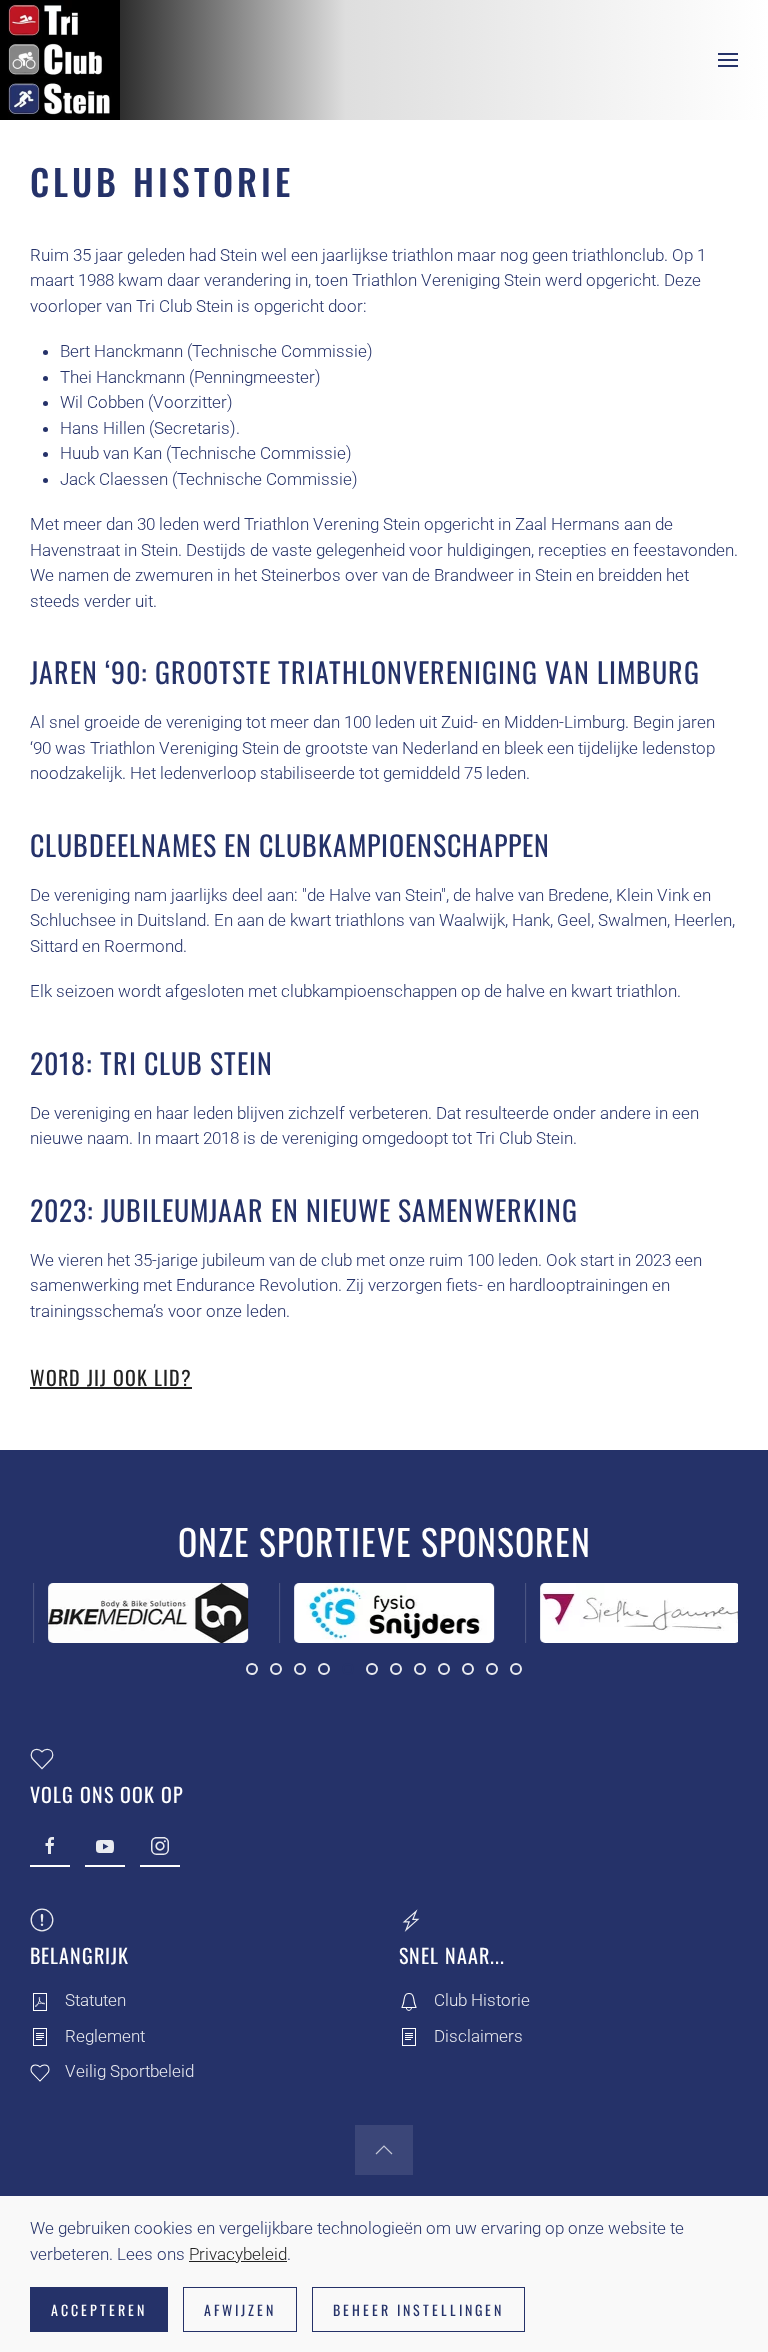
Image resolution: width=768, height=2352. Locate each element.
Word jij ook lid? (111, 1377)
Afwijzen (240, 2309)
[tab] (252, 1669)
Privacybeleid (238, 2254)
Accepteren (99, 2309)
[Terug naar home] (60, 60)
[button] (728, 60)
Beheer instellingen (418, 2309)
